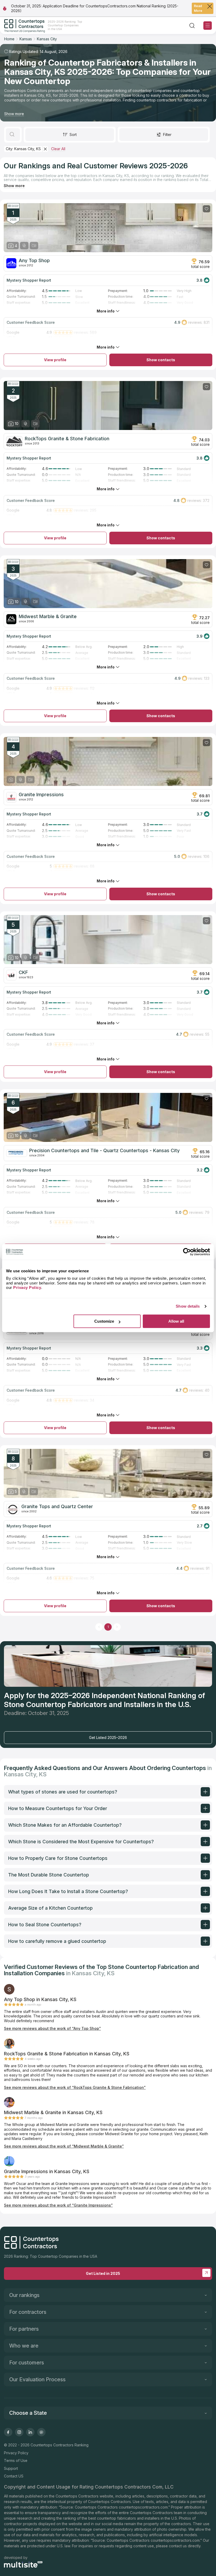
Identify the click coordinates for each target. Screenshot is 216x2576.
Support (11, 2468)
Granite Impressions (41, 795)
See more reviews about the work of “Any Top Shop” (52, 2028)
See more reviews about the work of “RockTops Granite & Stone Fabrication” (75, 2087)
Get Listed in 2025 (103, 2273)
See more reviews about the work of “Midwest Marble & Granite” (64, 2146)
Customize (104, 1321)
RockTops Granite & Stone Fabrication (67, 439)
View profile (55, 360)
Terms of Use (16, 2460)
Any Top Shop (34, 261)
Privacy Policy (16, 2453)
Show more (14, 114)
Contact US (14, 2476)
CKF (23, 972)
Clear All (58, 149)
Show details (188, 1306)
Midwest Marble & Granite (48, 617)
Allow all (176, 1321)
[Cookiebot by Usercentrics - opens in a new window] (187, 1252)
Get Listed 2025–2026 (108, 1737)
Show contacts (161, 360)
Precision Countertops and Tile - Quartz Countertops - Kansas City (104, 1151)
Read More (198, 8)
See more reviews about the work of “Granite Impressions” (58, 2205)
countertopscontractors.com (143, 2507)
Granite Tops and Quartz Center (57, 1507)
